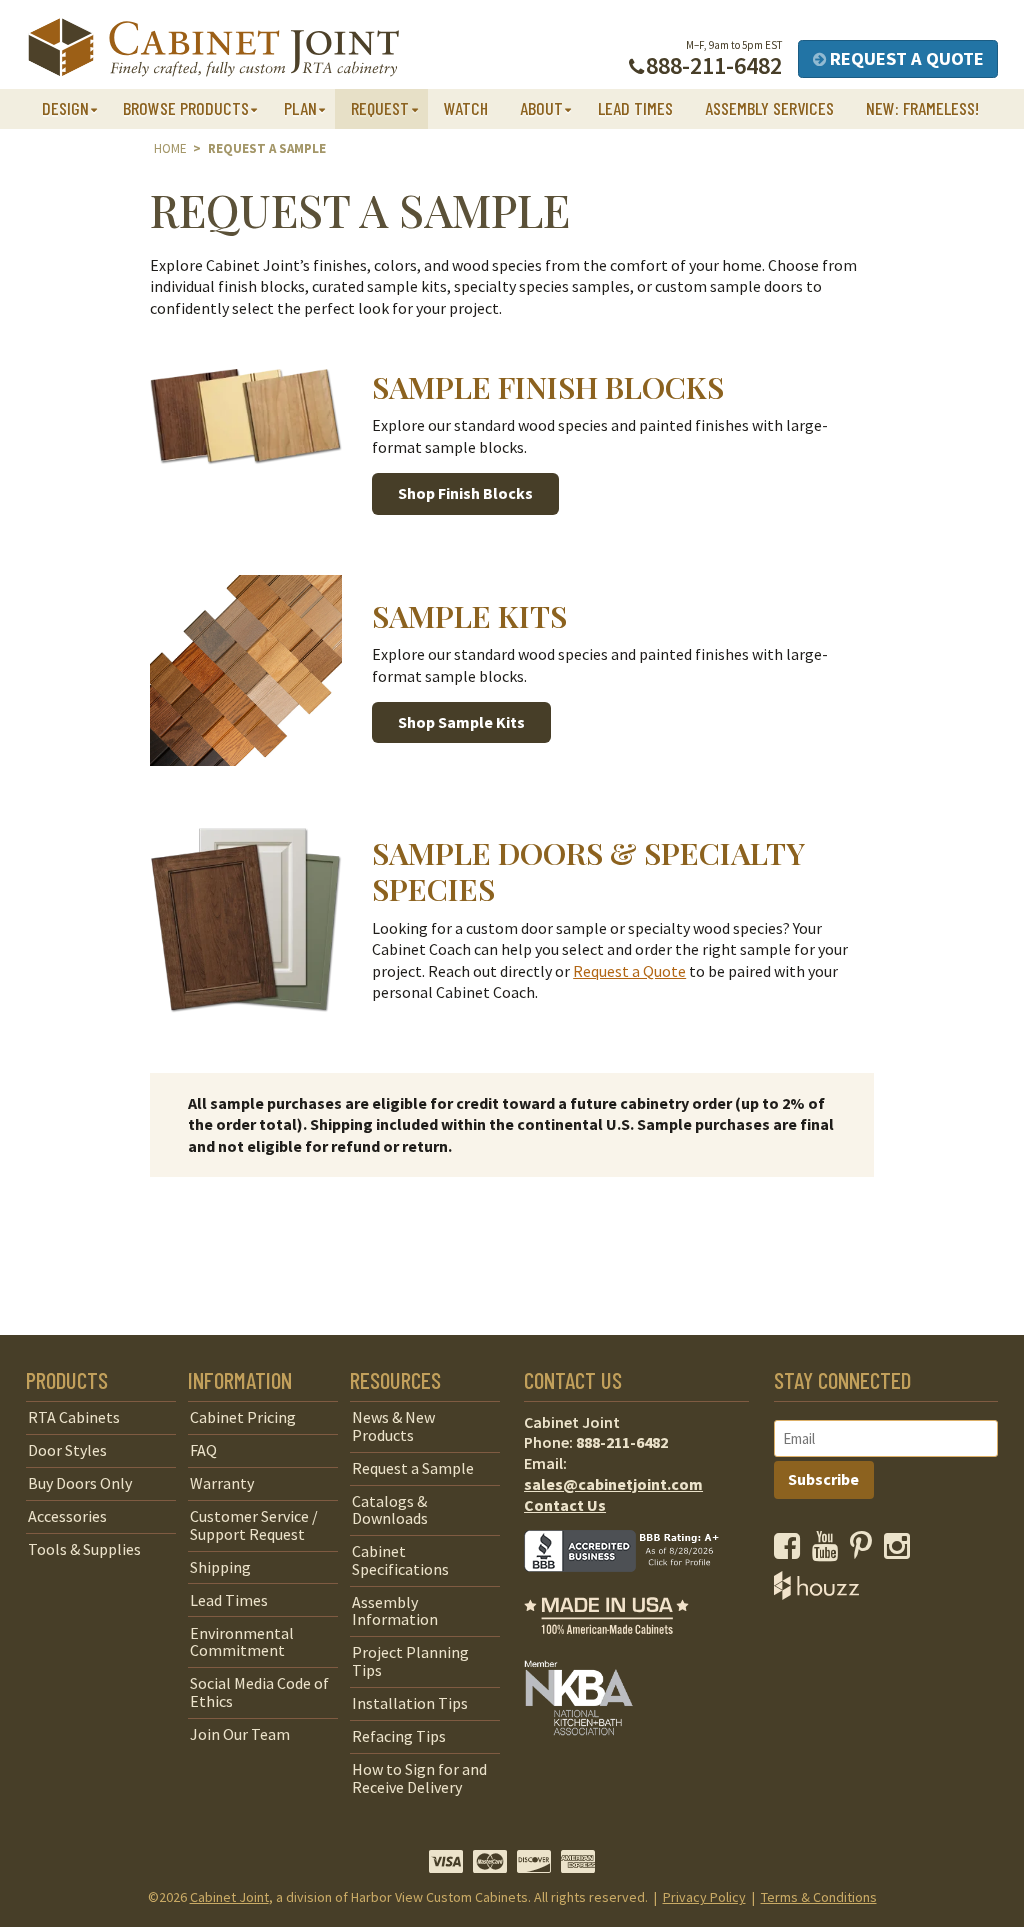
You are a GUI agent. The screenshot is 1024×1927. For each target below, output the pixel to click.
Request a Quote (905, 58)
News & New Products (393, 1426)
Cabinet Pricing (243, 1417)
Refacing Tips (399, 1736)
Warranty (222, 1483)
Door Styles (67, 1450)
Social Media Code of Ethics (259, 1692)
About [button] (541, 108)
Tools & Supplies (84, 1549)
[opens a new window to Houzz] (816, 1594)
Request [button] (380, 108)
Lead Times (635, 108)
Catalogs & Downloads (390, 1510)
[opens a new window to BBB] (634, 1586)
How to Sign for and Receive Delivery (419, 1778)
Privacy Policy (704, 1897)
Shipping (220, 1567)
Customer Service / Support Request (254, 1525)
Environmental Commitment (242, 1642)
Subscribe (823, 1479)
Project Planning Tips (410, 1661)
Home (170, 148)
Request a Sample (413, 1468)
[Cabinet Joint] (213, 48)
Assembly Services (769, 108)
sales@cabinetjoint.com (613, 1484)
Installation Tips (410, 1703)
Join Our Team (240, 1734)
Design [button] (65, 108)
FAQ (203, 1450)
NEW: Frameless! (922, 108)
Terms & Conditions (819, 1897)
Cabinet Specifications (400, 1560)
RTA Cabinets (74, 1417)
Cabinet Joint (229, 1897)
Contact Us (565, 1505)
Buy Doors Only (80, 1483)
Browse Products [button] (186, 108)
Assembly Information (395, 1611)
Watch (466, 108)
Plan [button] (300, 108)
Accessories (67, 1516)
